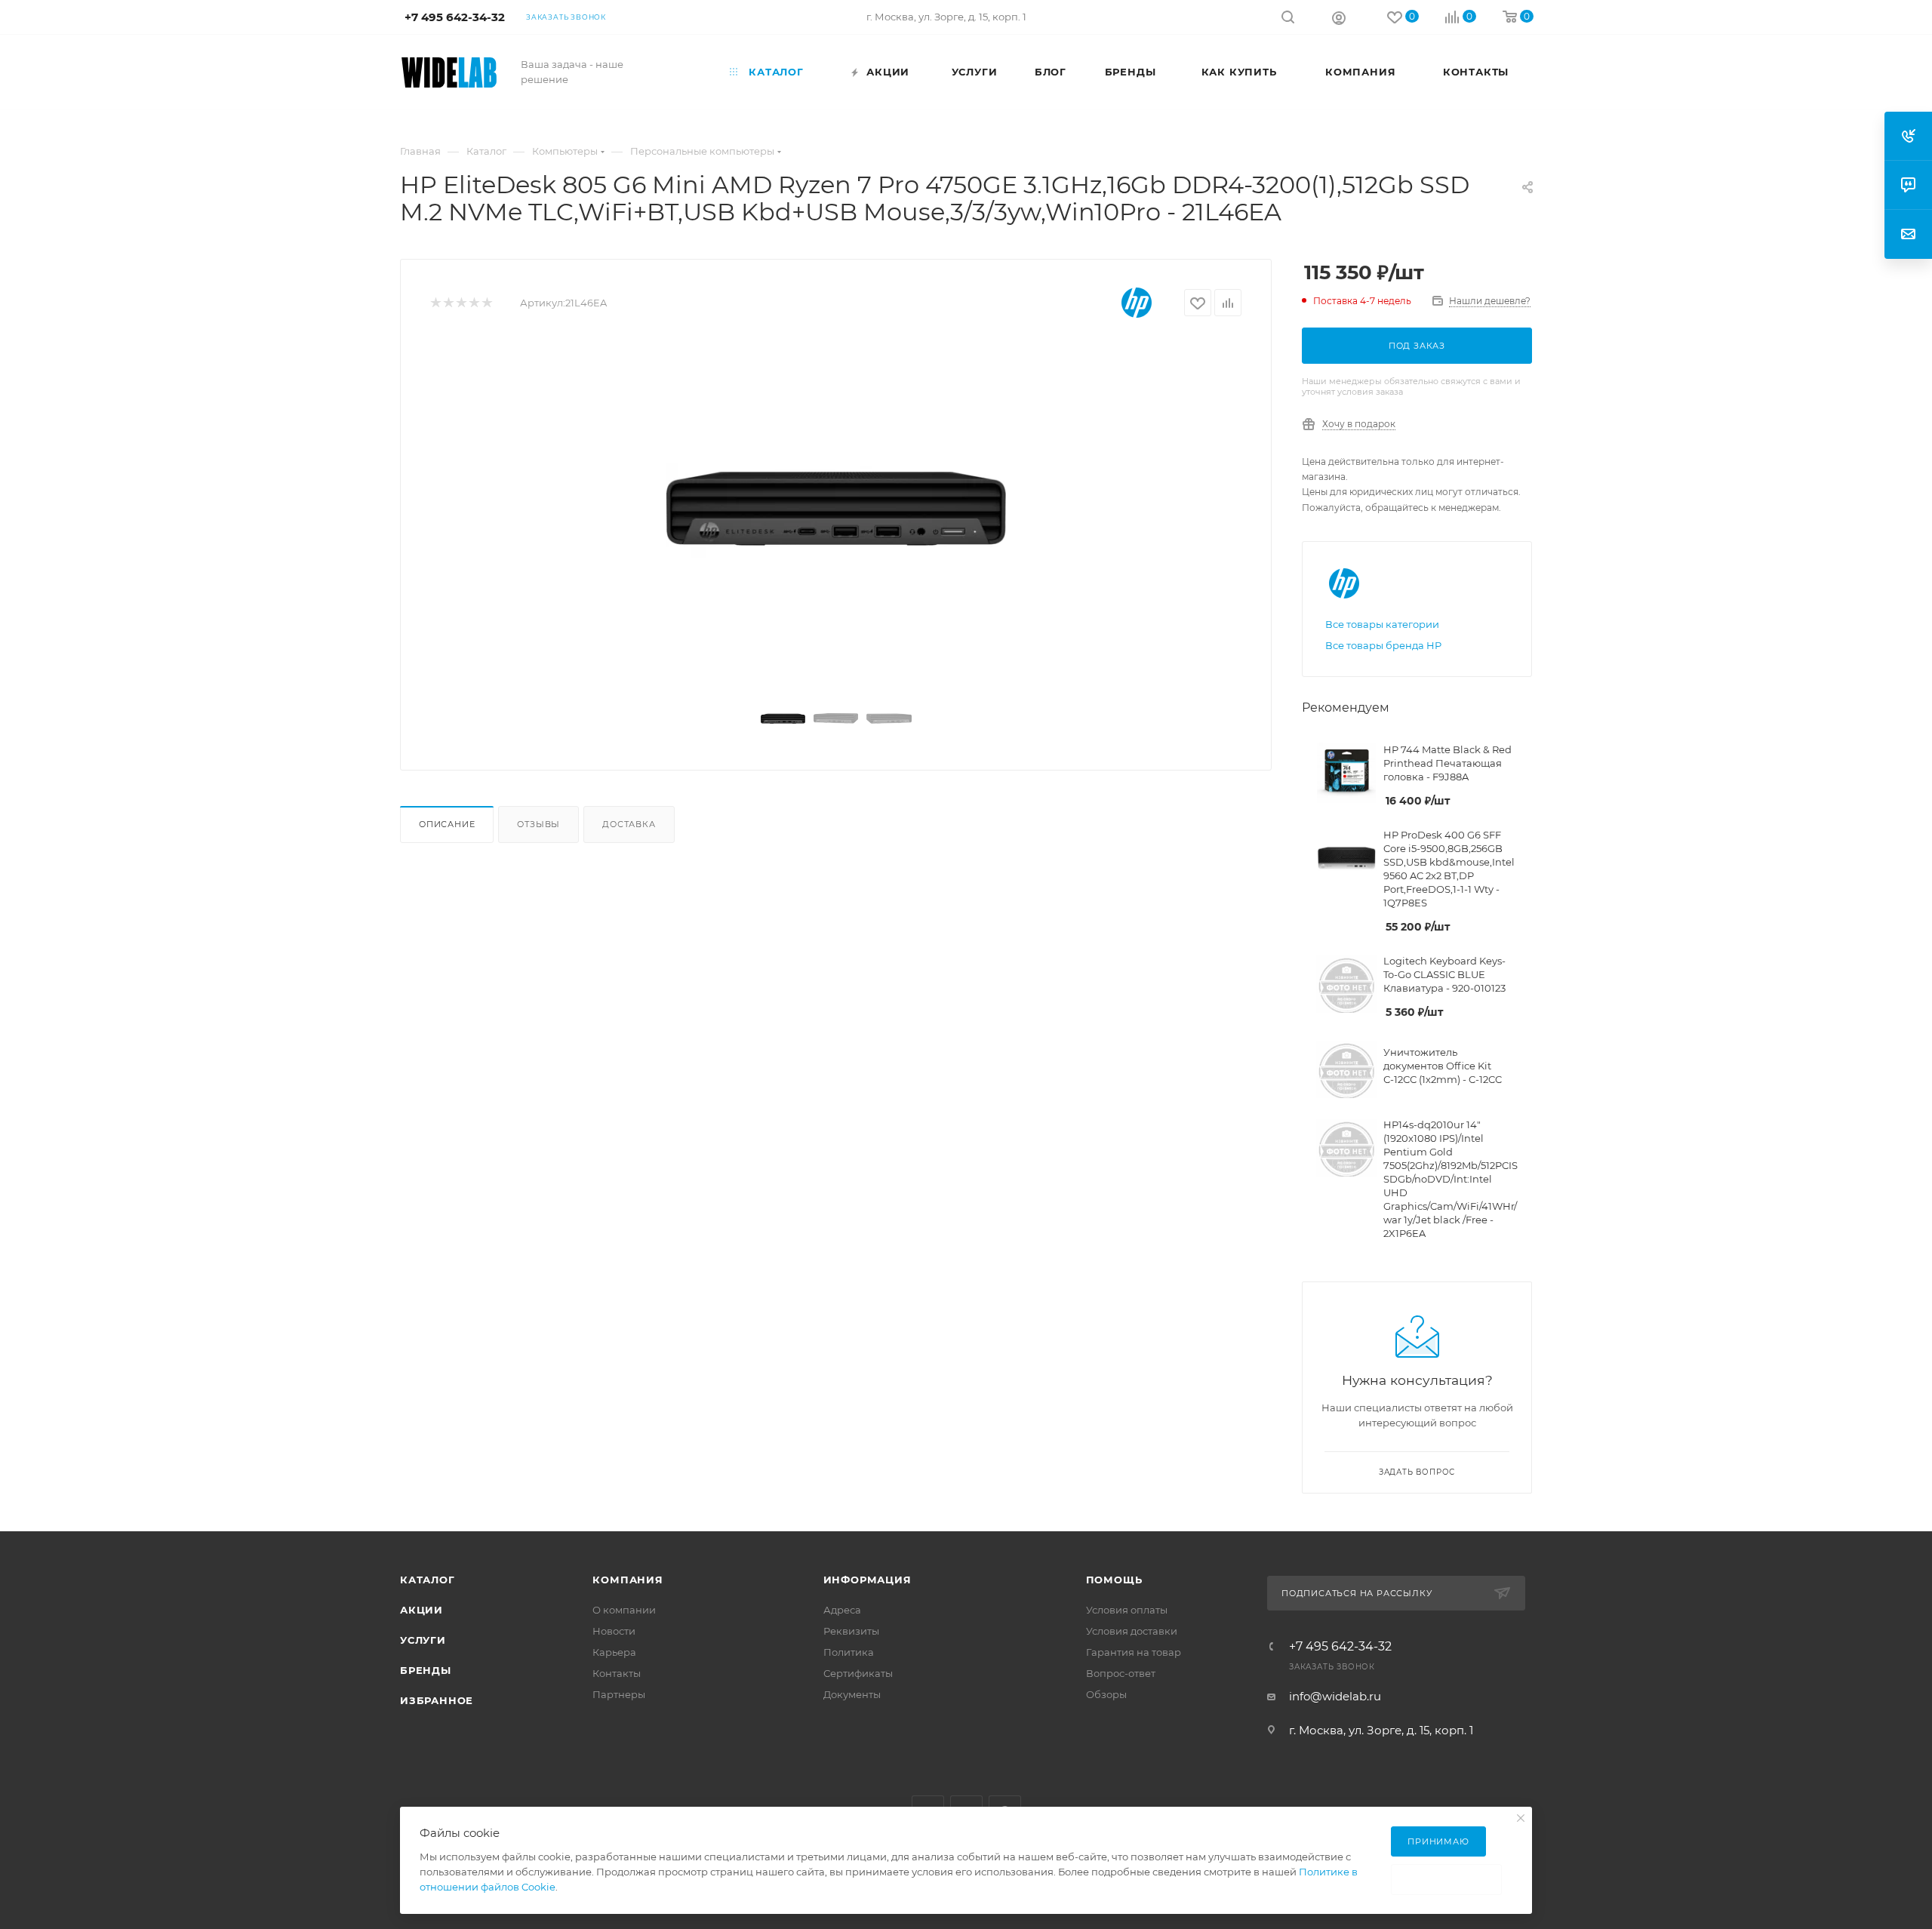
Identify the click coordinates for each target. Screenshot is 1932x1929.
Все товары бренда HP (1383, 645)
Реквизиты (851, 1631)
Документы (852, 1694)
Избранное (437, 1700)
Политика (849, 1652)
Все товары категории (1382, 624)
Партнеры (619, 1694)
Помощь (1114, 1580)
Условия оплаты (1127, 1610)
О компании (624, 1610)
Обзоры (1106, 1694)
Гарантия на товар (1134, 1652)
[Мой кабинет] (1339, 17)
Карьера (614, 1652)
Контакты (617, 1673)
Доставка (629, 824)
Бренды (426, 1670)
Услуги (423, 1640)
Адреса (842, 1610)
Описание (447, 824)
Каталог (428, 1580)
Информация (868, 1580)
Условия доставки (1132, 1631)
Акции (421, 1610)
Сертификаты (858, 1673)
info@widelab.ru (1335, 1696)
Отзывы (538, 824)
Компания (628, 1580)
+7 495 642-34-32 (1340, 1647)
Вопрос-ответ (1121, 1673)
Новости (614, 1631)
